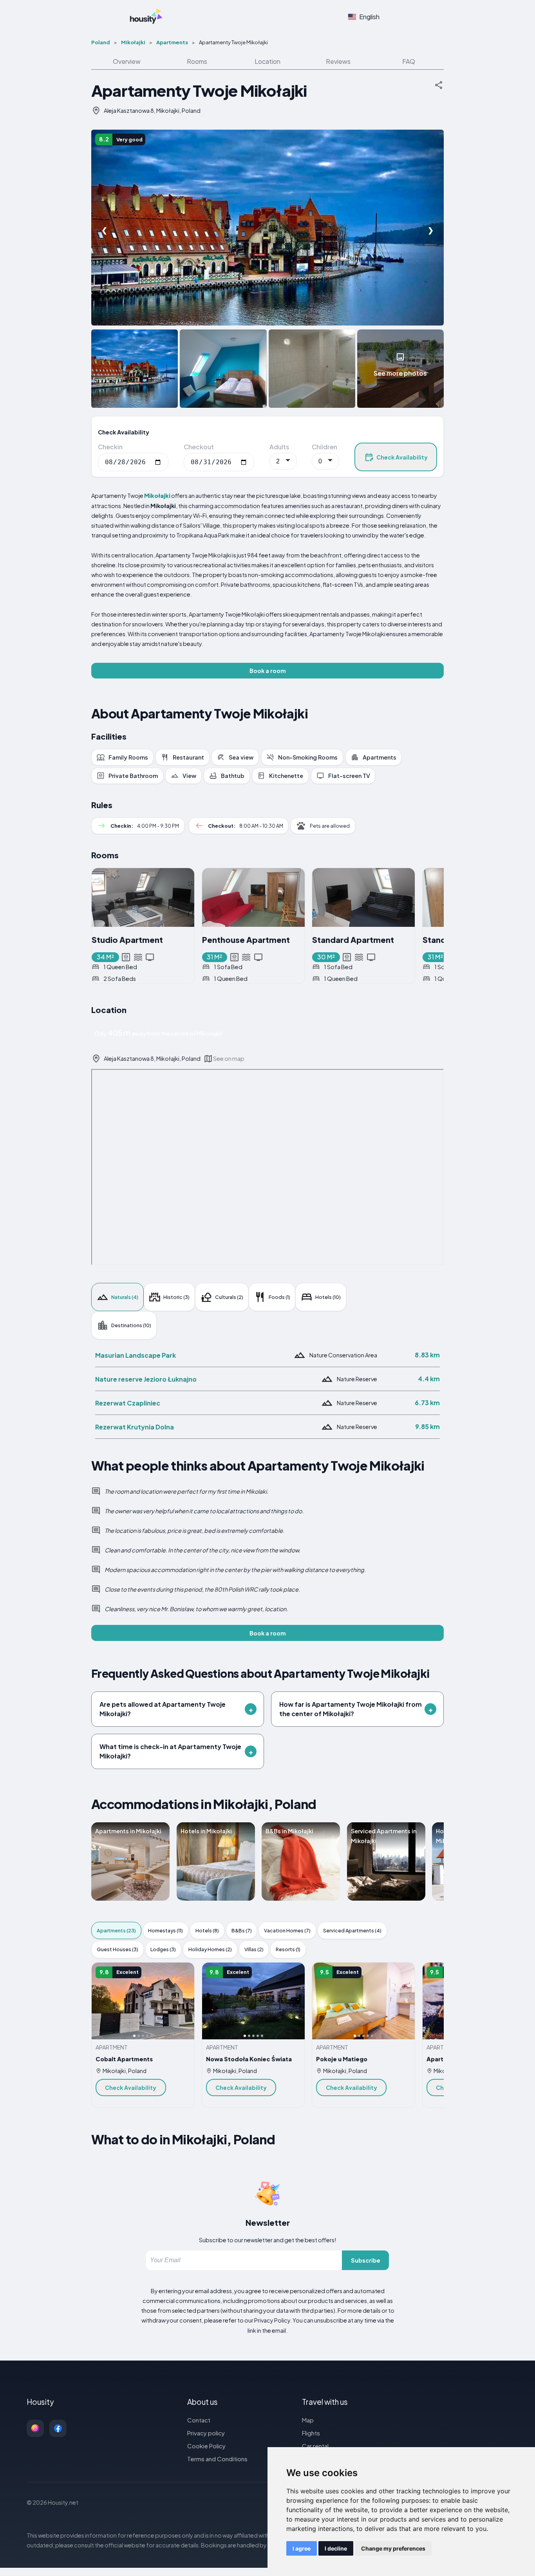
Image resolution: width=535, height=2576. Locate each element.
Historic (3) (176, 1297)
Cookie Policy (206, 2446)
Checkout (199, 447)
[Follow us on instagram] (35, 2428)
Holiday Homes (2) (210, 1949)
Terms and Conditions (217, 2459)
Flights (311, 2433)
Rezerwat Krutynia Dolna (135, 1427)
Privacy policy (206, 2433)
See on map (229, 1058)
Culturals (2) (229, 1297)
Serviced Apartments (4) (352, 1930)
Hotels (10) (328, 1297)
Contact (199, 2420)
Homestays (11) (165, 1930)
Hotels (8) (207, 1930)
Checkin (110, 447)
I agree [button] (302, 2548)
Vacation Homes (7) (287, 1930)
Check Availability (402, 457)
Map (308, 2420)
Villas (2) (254, 1949)
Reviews (338, 61)
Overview (127, 61)
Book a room (268, 671)
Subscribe (366, 2260)
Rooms (197, 61)
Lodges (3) (163, 1949)
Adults (279, 447)
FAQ (409, 61)
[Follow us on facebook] (58, 2428)
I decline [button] (336, 2548)
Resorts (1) (288, 1949)
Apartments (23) (116, 1930)
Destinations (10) (131, 1325)
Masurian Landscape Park (136, 1355)
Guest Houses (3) (117, 1949)
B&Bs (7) (242, 1930)
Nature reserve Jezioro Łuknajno (146, 1379)
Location (267, 61)
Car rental (315, 2446)
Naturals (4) (125, 1297)
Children (324, 447)
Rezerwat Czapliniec (128, 1403)
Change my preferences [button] (393, 2548)
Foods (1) (279, 1297)
